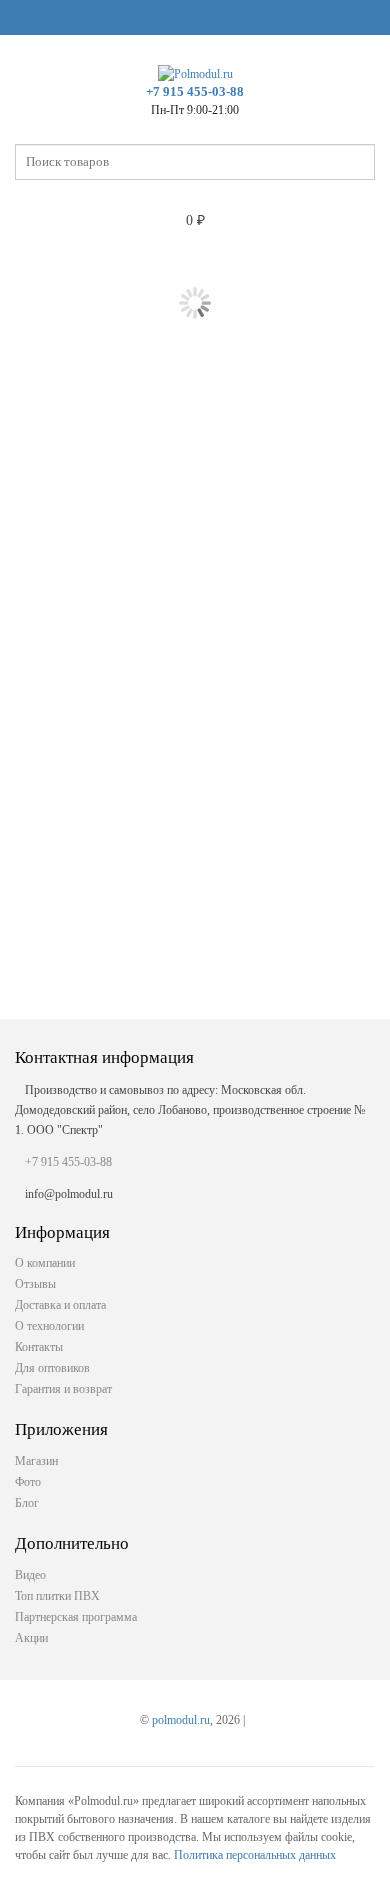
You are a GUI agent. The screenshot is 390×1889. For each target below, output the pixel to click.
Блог (27, 1503)
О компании (45, 1263)
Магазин (36, 1461)
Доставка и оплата (60, 1305)
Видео (30, 1575)
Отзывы (35, 1284)
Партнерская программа (76, 1617)
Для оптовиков (52, 1368)
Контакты (39, 1347)
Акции (31, 1638)
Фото (28, 1482)
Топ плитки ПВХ (57, 1596)
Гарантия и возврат (63, 1389)
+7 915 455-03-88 (195, 91)
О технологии (49, 1326)
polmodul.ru (181, 1720)
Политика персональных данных (255, 1855)
